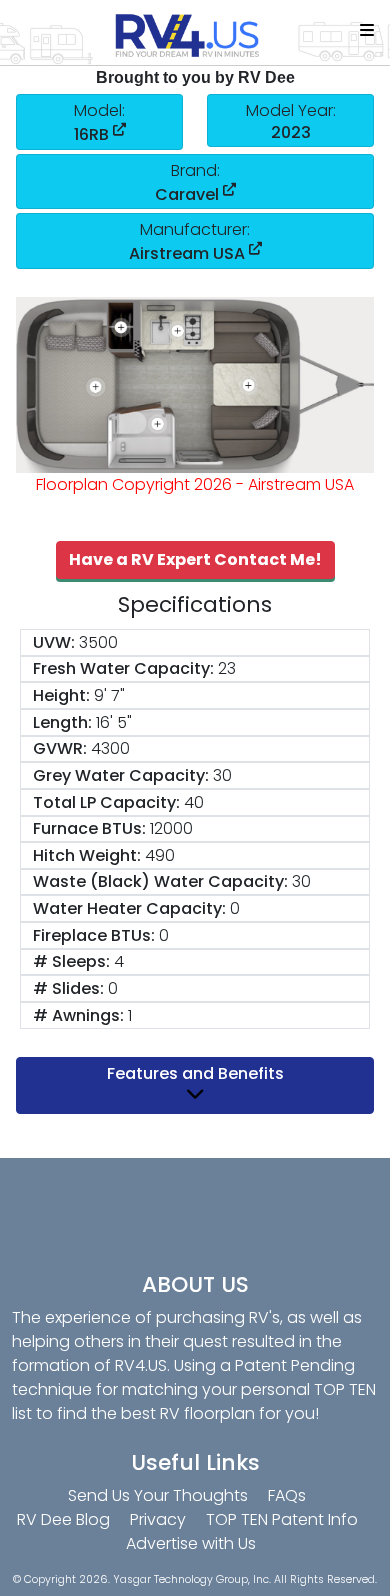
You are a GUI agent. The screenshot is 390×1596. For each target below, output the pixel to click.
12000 (171, 828)
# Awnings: (78, 1015)
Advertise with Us (191, 1543)
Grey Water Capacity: (121, 775)
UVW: (54, 642)
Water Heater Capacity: (129, 908)
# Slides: (68, 988)
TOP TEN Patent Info (282, 1519)
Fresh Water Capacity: (123, 668)
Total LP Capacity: (106, 802)
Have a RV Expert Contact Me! (195, 559)
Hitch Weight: (87, 855)
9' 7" (109, 695)
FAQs (287, 1495)
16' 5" (114, 722)
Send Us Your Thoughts (158, 1495)
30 (222, 775)
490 (160, 855)
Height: (61, 695)
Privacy (158, 1519)
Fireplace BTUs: (94, 935)
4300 (110, 748)
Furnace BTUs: (89, 828)
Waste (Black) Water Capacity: (160, 881)
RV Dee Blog (63, 1519)
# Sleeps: (71, 961)
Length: (62, 722)
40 (194, 802)
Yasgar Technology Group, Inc (191, 1579)
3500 (98, 642)
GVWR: (60, 748)
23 (227, 668)
